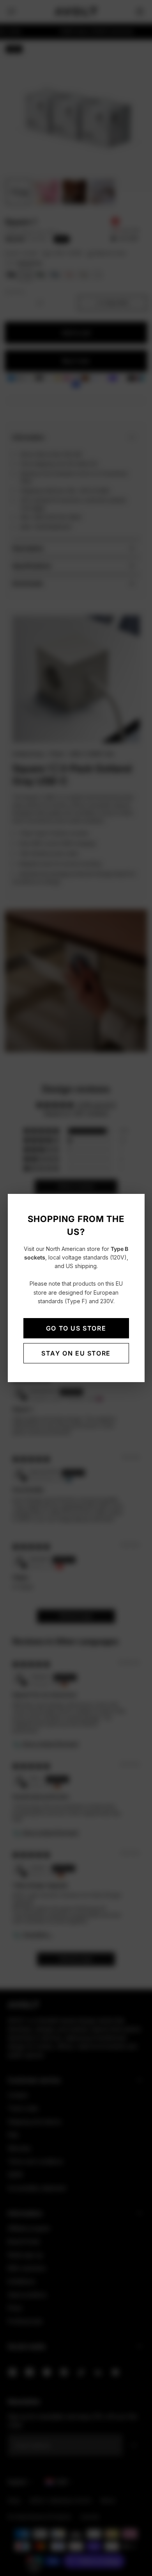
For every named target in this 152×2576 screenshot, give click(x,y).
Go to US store (76, 1328)
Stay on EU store (76, 1353)
